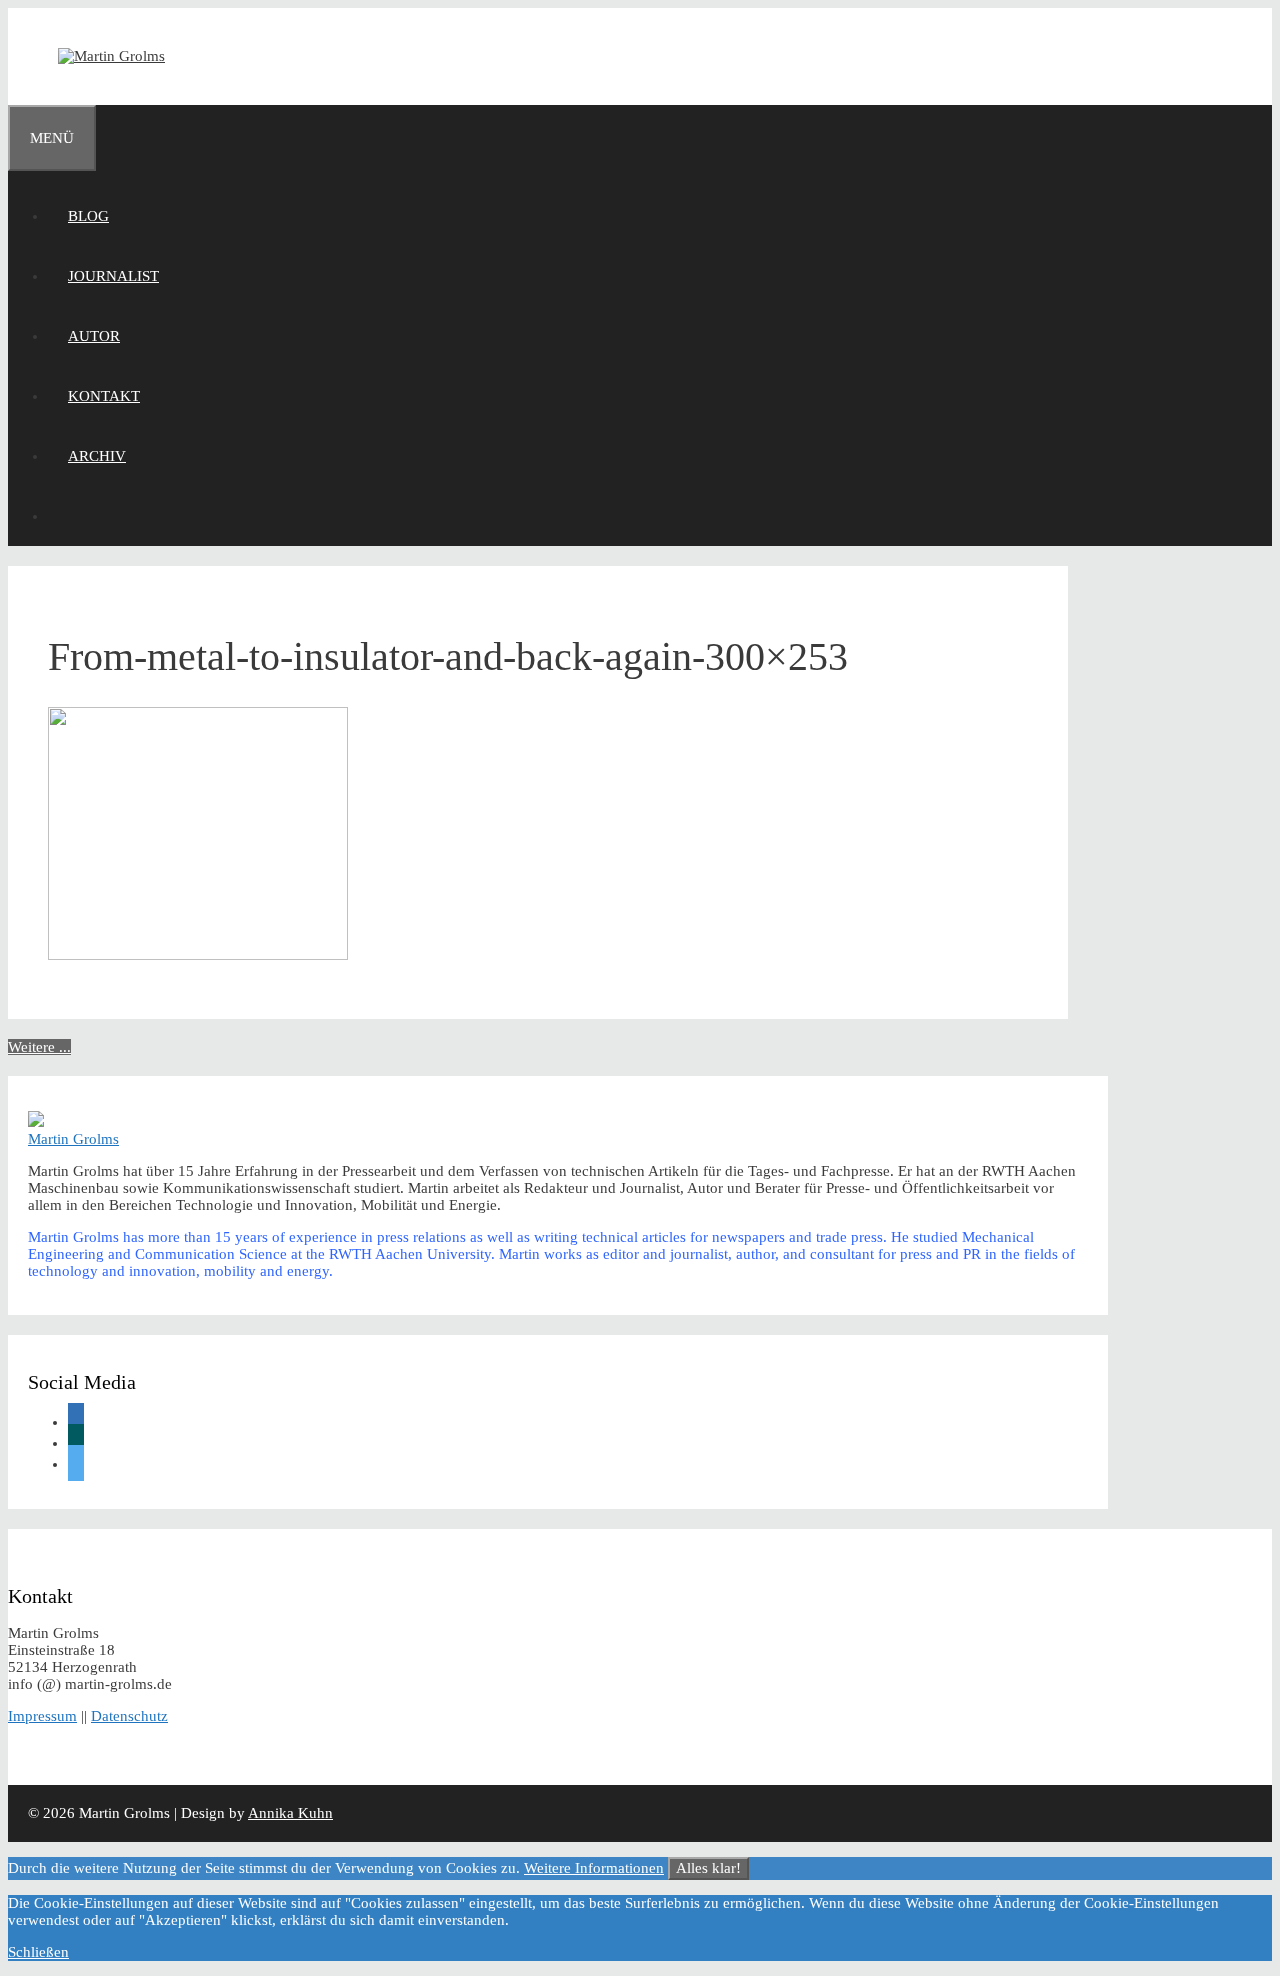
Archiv (97, 456)
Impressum (42, 1716)
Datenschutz (129, 1716)
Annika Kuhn (290, 1813)
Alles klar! (708, 1868)
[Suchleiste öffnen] (68, 516)
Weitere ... (39, 1047)
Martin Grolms (73, 1139)
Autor (94, 336)
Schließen (38, 1952)
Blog (88, 216)
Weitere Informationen (594, 1868)
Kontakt (104, 396)
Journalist (113, 276)
